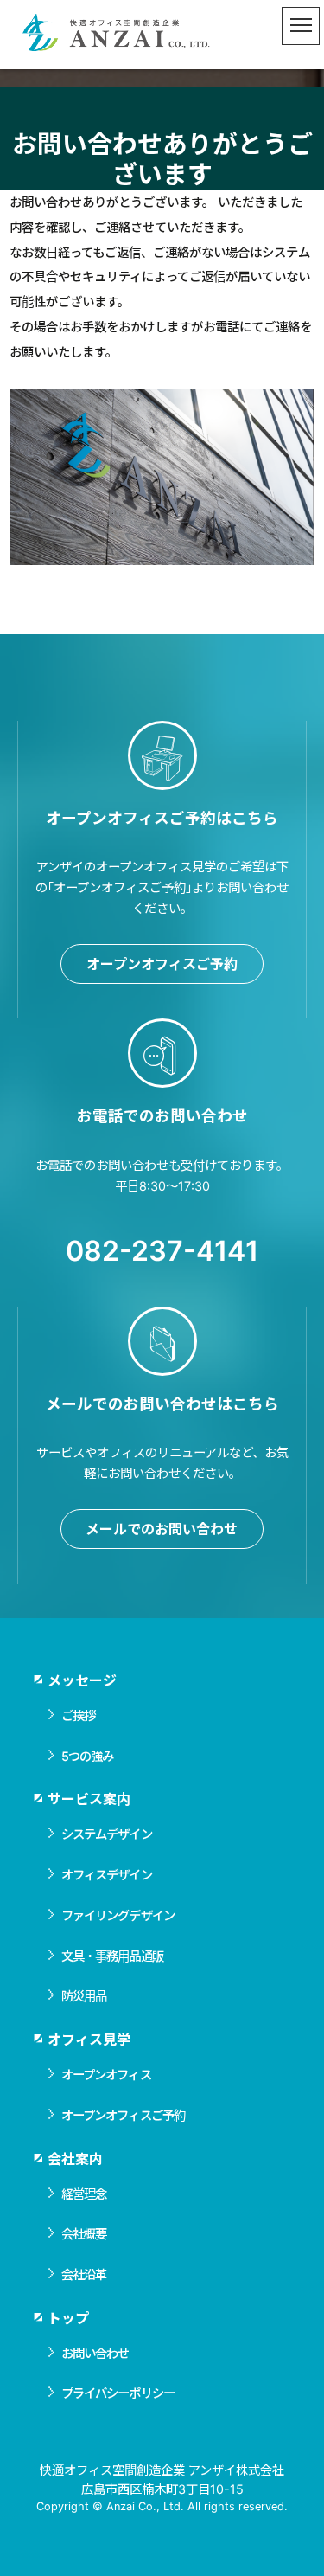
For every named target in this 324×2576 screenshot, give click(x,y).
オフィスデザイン (107, 1875)
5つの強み (88, 1756)
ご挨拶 (78, 1715)
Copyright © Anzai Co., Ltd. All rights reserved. (162, 2506)
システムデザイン (107, 1834)
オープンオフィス (106, 2075)
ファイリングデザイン (118, 1915)
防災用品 (84, 1996)
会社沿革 (84, 2274)
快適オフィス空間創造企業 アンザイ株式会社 (117, 35)
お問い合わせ (95, 2353)
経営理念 (84, 2194)
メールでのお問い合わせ (162, 1529)
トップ (68, 2318)
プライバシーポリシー (118, 2393)
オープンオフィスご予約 (162, 964)
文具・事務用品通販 (112, 1956)
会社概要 (84, 2234)
